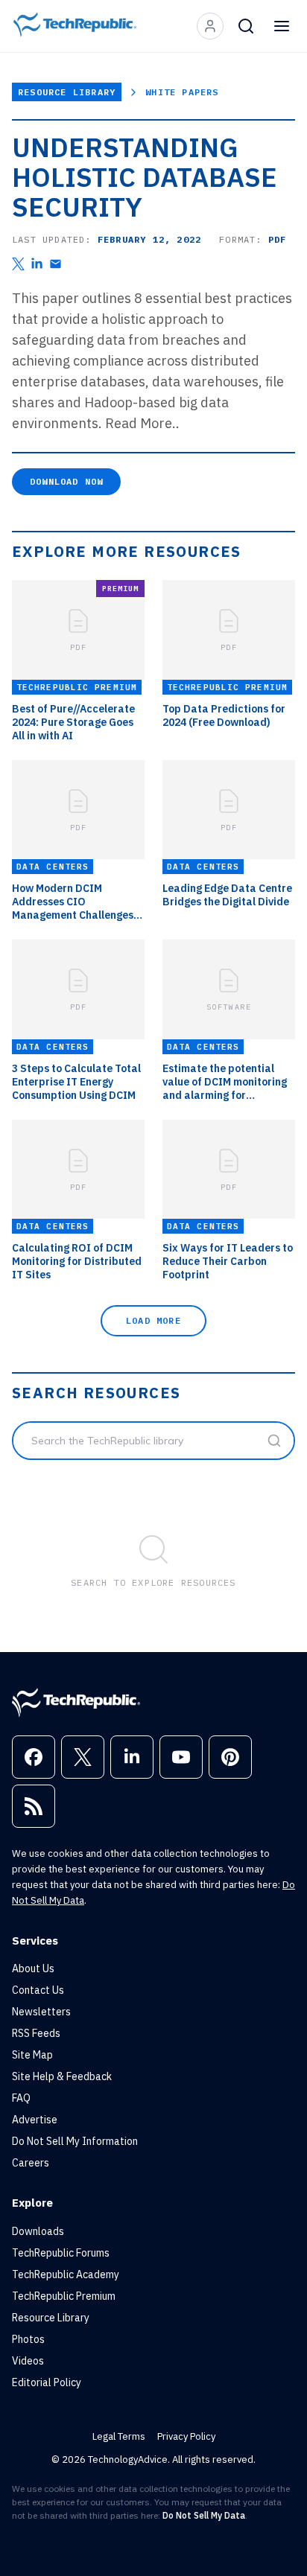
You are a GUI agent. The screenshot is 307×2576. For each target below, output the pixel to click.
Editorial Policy (47, 2382)
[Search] (246, 26)
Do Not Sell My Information (75, 2141)
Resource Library (67, 92)
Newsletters (41, 2012)
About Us (33, 1968)
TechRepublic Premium (64, 2296)
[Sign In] (210, 26)
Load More (153, 1320)
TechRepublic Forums (61, 2253)
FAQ (21, 2098)
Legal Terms (119, 2436)
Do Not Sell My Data (204, 2515)
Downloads (38, 2231)
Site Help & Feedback (62, 2076)
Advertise (35, 2120)
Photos (28, 2339)
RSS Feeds (36, 2033)
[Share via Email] (56, 264)
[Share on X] (18, 264)
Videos (28, 2361)
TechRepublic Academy (66, 2274)
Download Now (66, 481)
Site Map (32, 2055)
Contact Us (38, 1990)
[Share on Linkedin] (37, 264)
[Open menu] (282, 26)
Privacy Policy (186, 2436)
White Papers (182, 92)
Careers (31, 2163)
